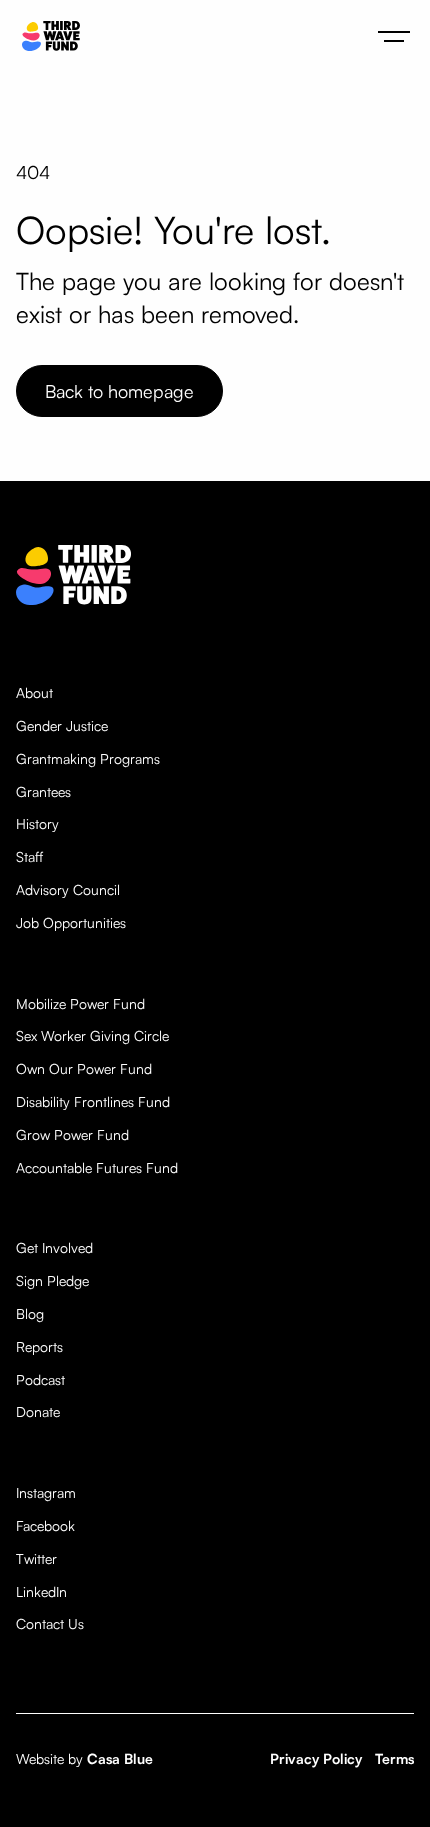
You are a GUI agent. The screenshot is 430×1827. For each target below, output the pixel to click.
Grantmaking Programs (88, 759)
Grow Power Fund (72, 1135)
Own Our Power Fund (84, 1069)
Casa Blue (120, 1758)
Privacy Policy (316, 1758)
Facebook (45, 1526)
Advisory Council (68, 890)
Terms (394, 1758)
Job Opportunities (71, 923)
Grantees (43, 792)
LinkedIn (41, 1592)
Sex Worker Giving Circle (92, 1036)
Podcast (40, 1380)
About (34, 693)
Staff (29, 857)
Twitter (36, 1559)
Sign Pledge (52, 1281)
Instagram (46, 1493)
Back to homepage (119, 391)
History (37, 824)
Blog (30, 1314)
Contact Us (50, 1624)
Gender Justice (62, 726)
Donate (38, 1412)
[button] (394, 36)
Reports (39, 1347)
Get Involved (54, 1248)
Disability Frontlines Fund (93, 1102)
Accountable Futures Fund (97, 1168)
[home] (46, 36)
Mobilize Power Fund (80, 1004)
